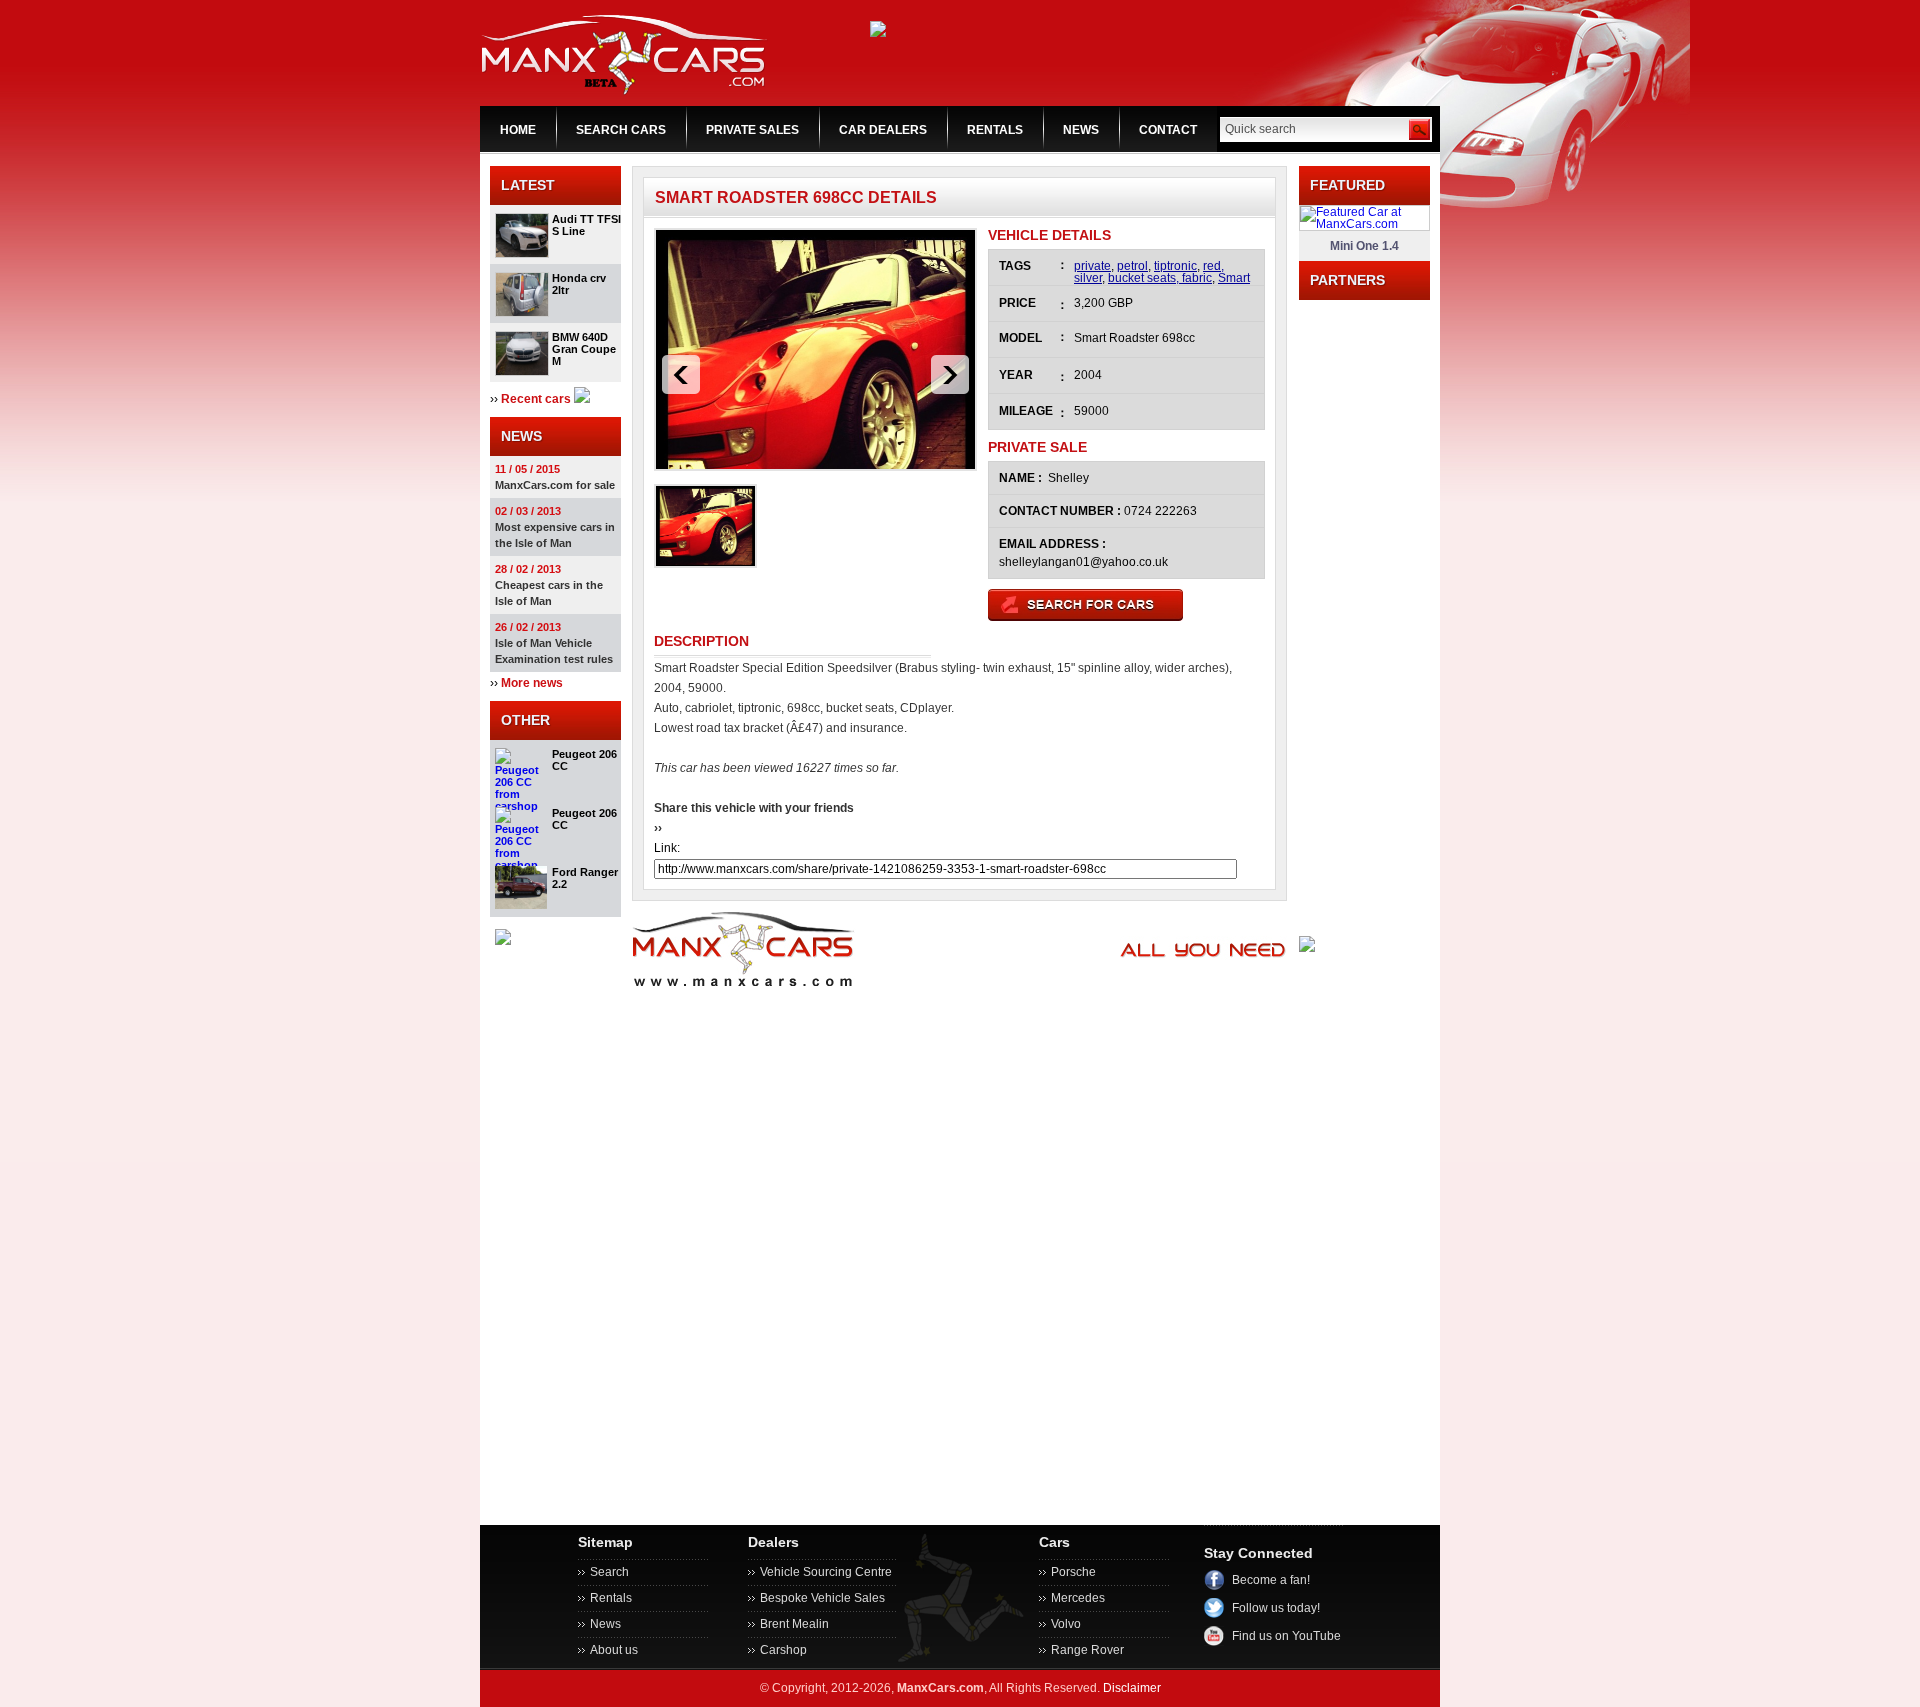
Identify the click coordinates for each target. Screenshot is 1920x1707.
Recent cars (536, 399)
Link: (667, 848)
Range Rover (1087, 1650)
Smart (1234, 278)
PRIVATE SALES (752, 130)
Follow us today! (1276, 1608)
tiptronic (1175, 266)
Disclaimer (1132, 1688)
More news (532, 683)
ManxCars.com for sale (555, 485)
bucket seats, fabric (1160, 278)
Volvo (1066, 1624)
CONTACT (1168, 130)
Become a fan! (1271, 1580)
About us (614, 1650)
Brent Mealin (794, 1624)
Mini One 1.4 (1364, 246)
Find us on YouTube (1286, 1636)
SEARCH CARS (621, 130)
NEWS (1081, 130)
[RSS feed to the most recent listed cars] (582, 399)
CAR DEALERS (883, 130)
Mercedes (1078, 1598)
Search (609, 1572)
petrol (1132, 266)
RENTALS (995, 130)
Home (518, 130)
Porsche (1073, 1572)
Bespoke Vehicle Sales (822, 1598)
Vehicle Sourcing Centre (826, 1572)
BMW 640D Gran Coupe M (584, 349)
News (605, 1624)
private (1092, 266)
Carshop (783, 1650)
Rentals (611, 1598)
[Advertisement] (1364, 600)
